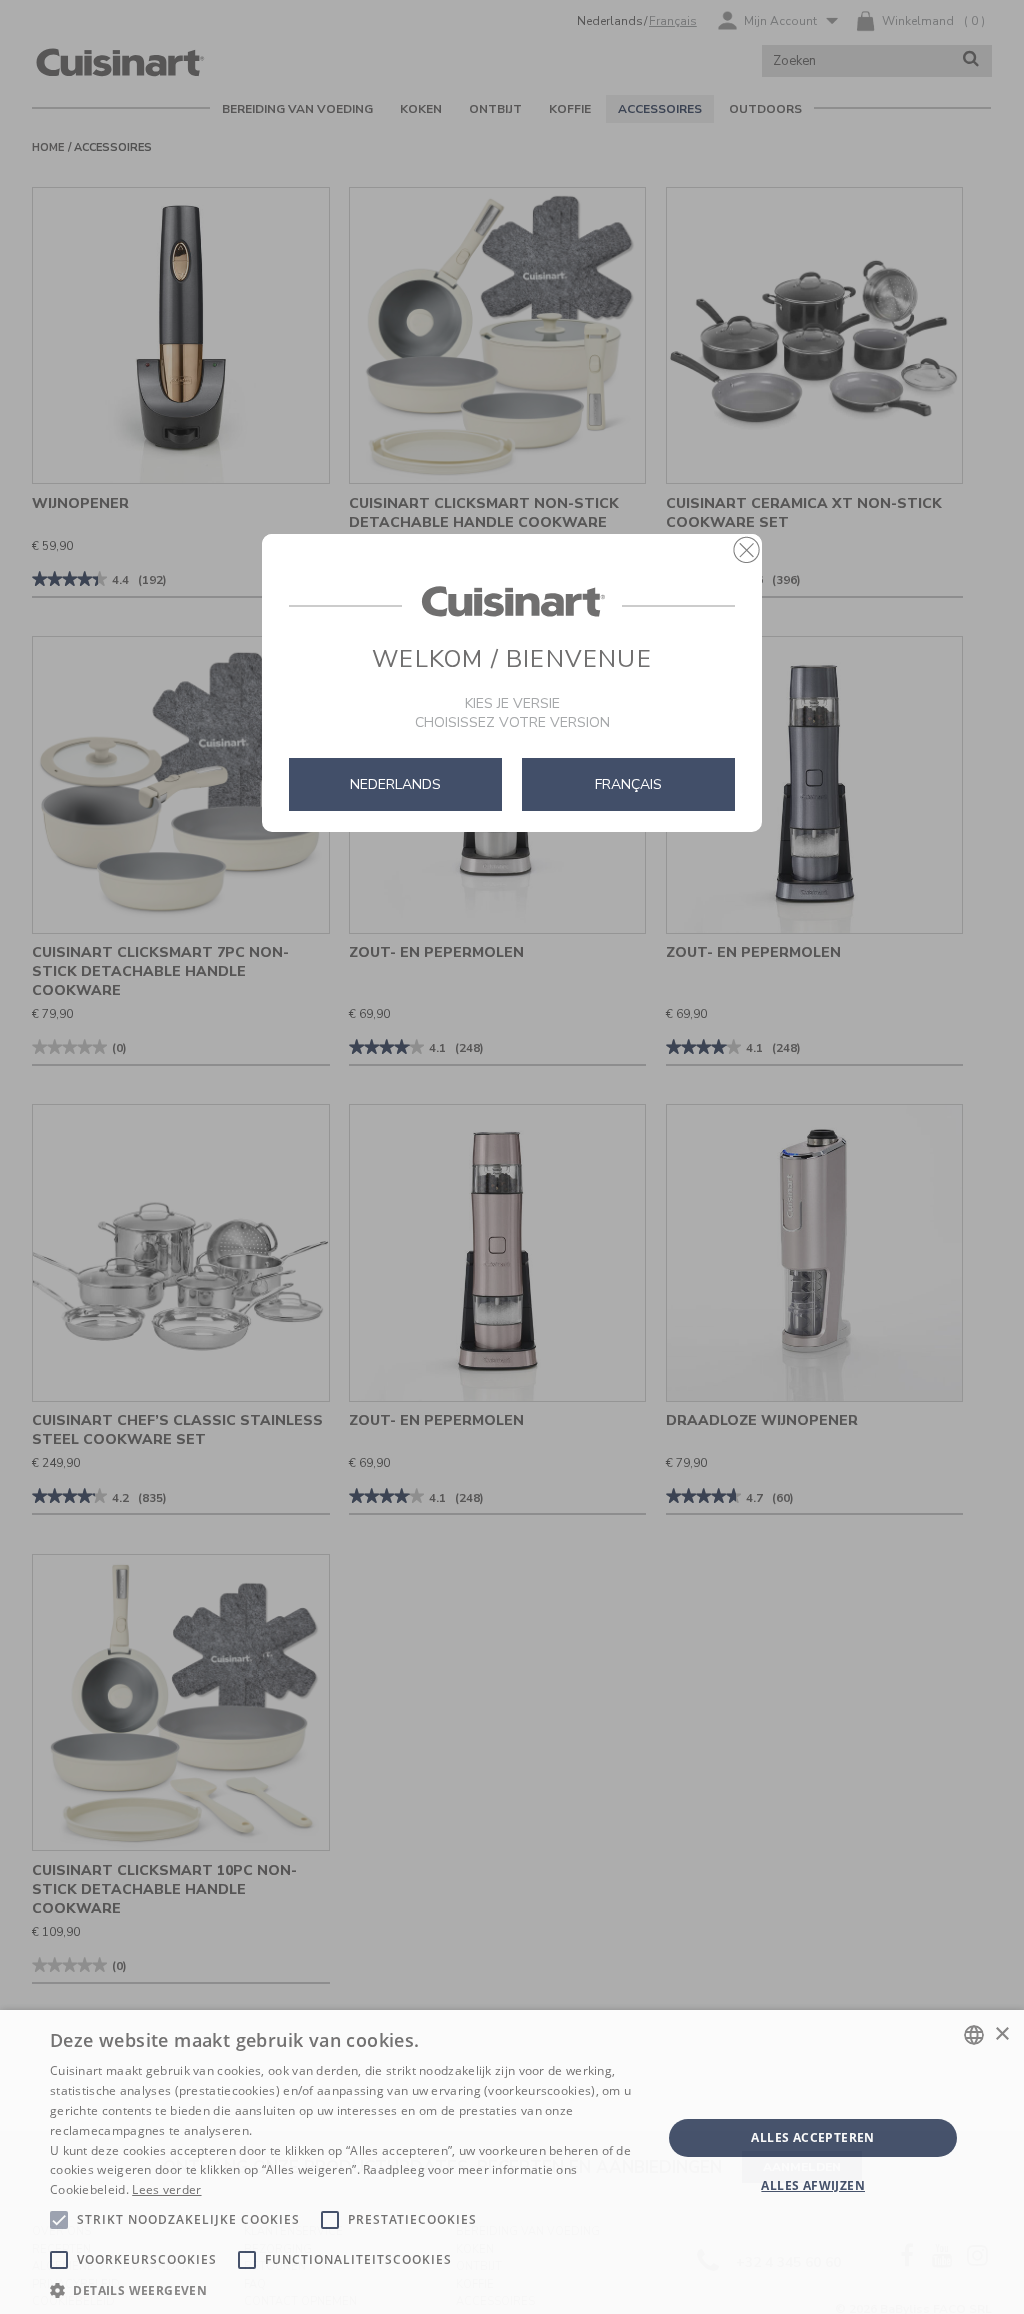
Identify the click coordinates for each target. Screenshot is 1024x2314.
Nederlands (395, 784)
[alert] (512, 2162)
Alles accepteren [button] (812, 2137)
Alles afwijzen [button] (813, 2185)
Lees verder (166, 2189)
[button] (746, 550)
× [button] (1001, 2034)
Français (628, 784)
